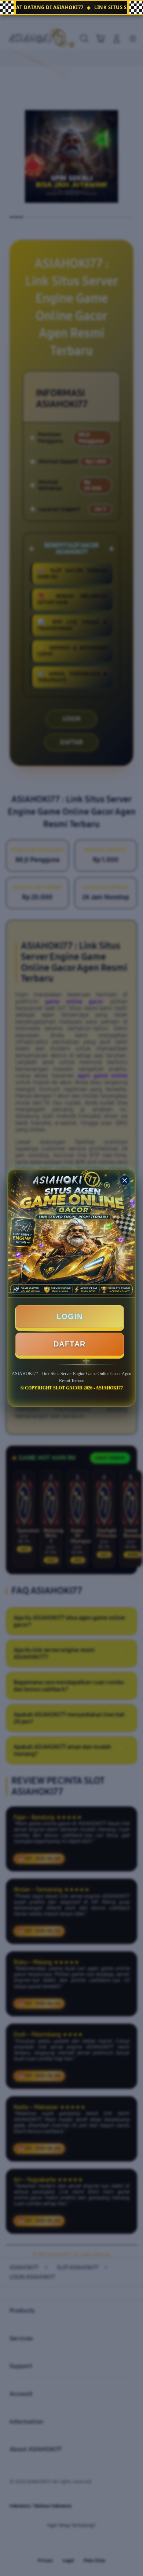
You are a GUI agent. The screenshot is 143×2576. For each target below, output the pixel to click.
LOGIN (70, 1316)
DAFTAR (70, 1344)
